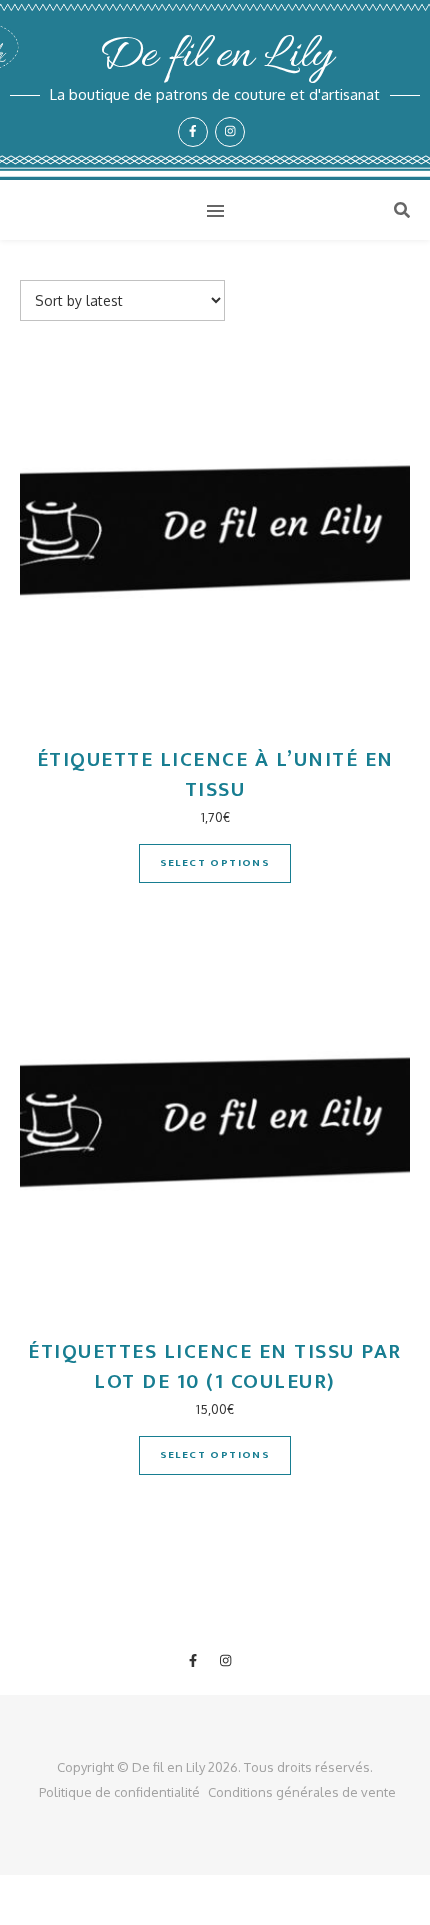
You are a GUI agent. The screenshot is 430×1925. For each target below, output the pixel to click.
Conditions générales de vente (302, 1792)
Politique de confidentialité (119, 1792)
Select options (215, 863)
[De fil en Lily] (215, 90)
